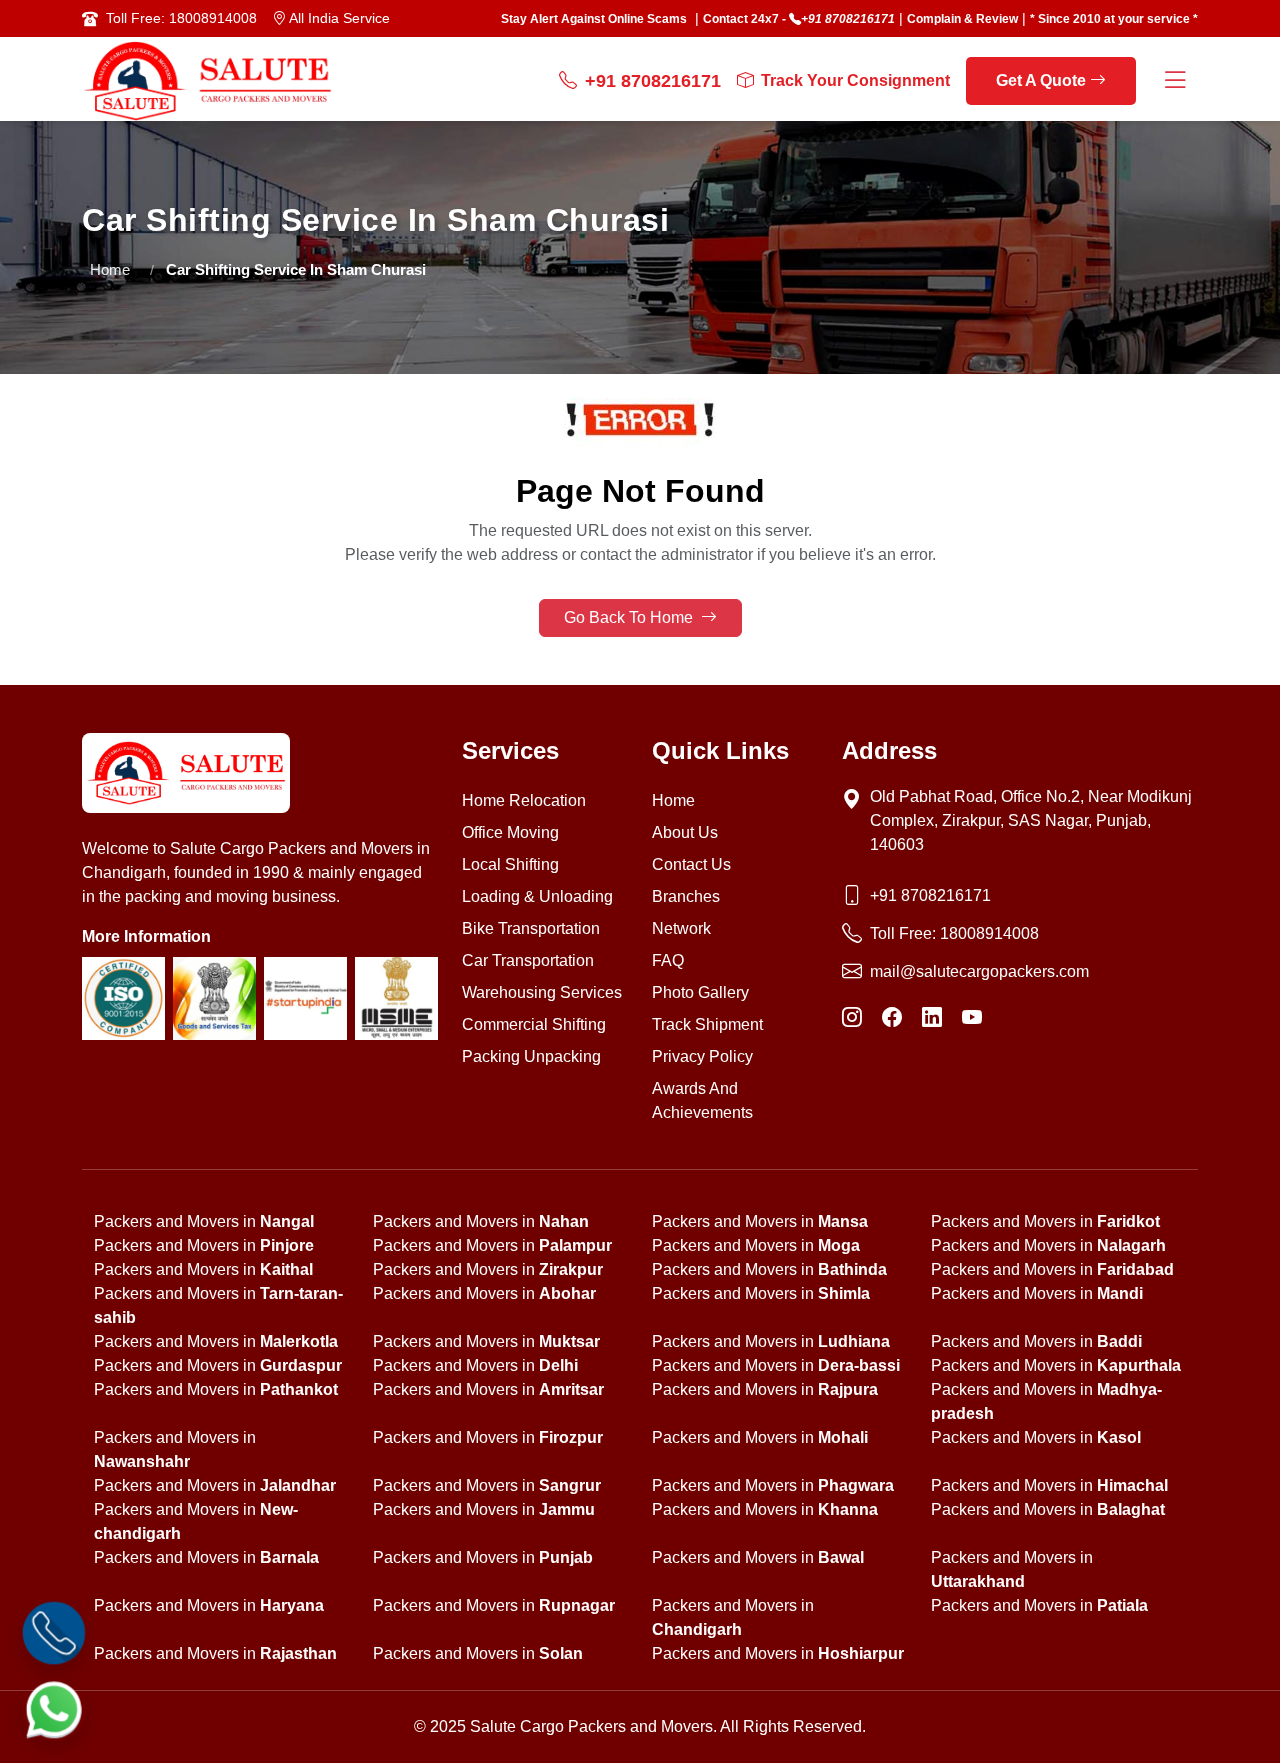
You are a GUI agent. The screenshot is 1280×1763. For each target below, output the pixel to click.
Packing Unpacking (531, 1056)
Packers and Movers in (204, 1221)
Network (681, 928)
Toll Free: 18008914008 (181, 18)
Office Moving (510, 832)
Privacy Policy (702, 1056)
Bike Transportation (531, 928)
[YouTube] (972, 1018)
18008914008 (989, 933)
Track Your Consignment (855, 80)
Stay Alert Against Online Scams (594, 19)
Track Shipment (707, 1024)
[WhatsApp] (54, 1709)
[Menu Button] (1175, 81)
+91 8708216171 (848, 19)
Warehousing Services (542, 992)
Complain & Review (962, 19)
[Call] (54, 1633)
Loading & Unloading (537, 896)
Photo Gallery (700, 992)
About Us (685, 832)
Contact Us (691, 864)
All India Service (338, 18)
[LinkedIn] (932, 1018)
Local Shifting (510, 864)
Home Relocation (524, 800)
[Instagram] (852, 1018)
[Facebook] (892, 1018)
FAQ (668, 960)
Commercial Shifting (534, 1024)
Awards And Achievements (702, 1100)
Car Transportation (528, 960)
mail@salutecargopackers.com (979, 971)
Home (110, 269)
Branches (686, 896)
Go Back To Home (630, 617)
